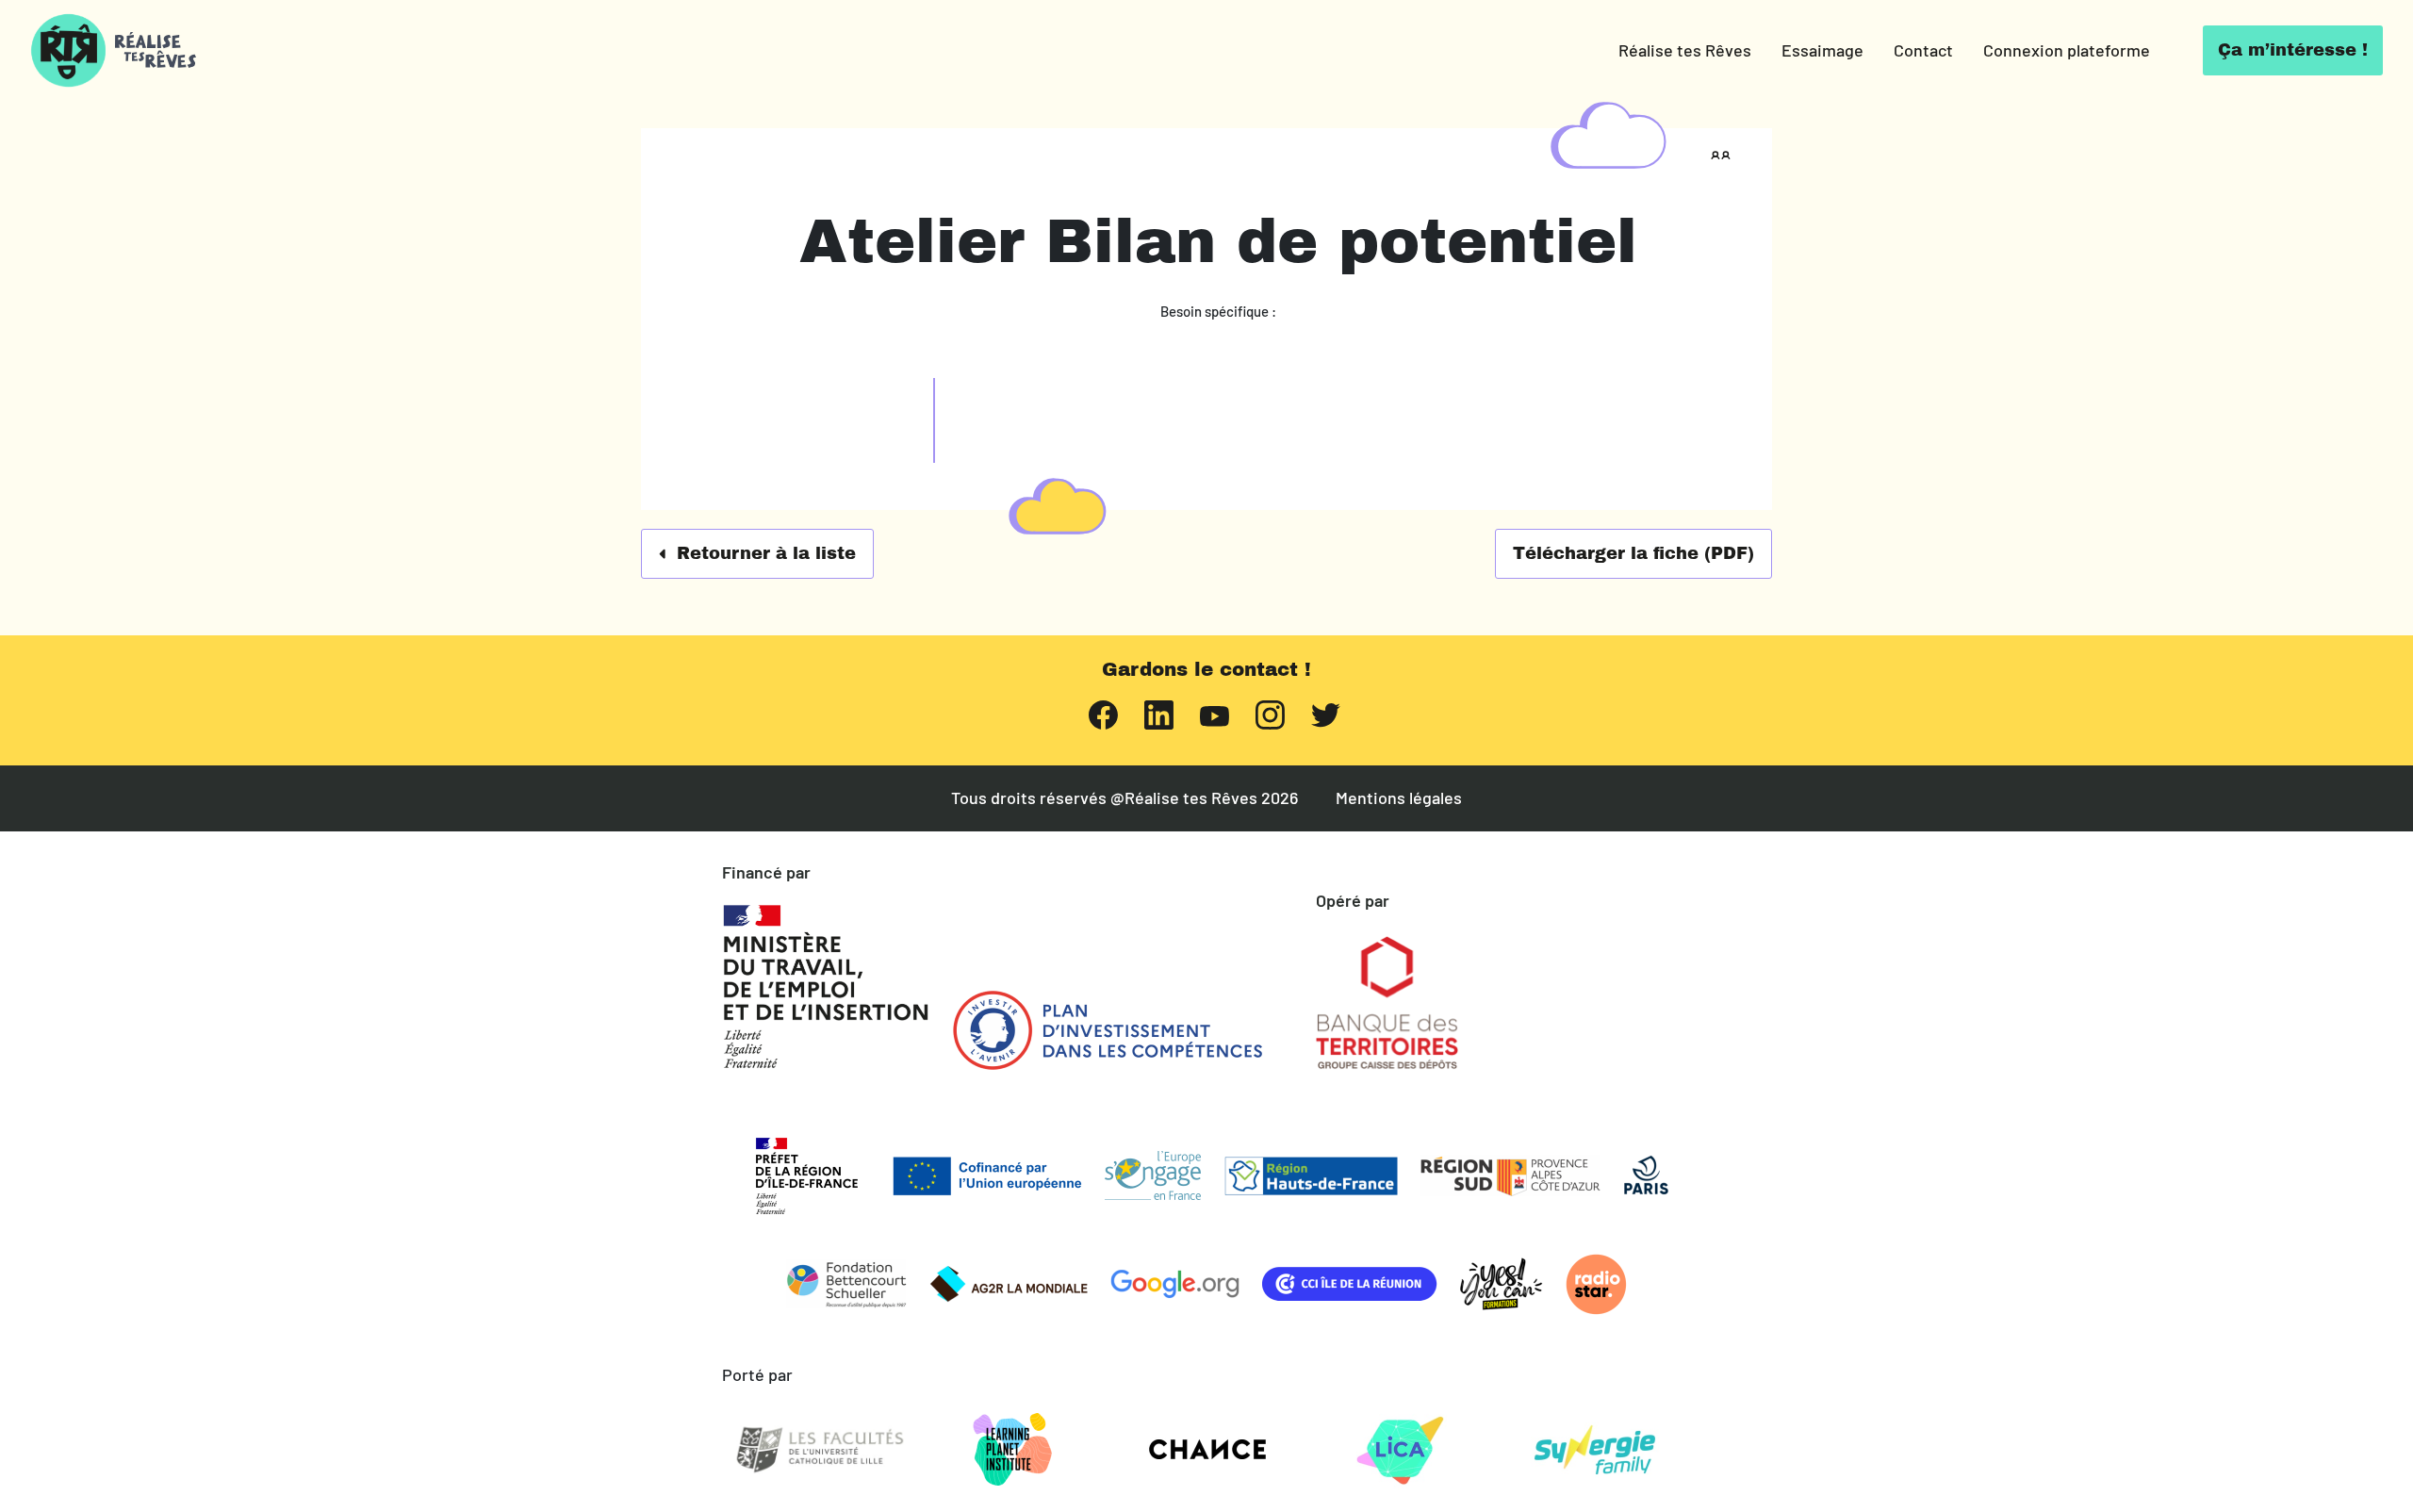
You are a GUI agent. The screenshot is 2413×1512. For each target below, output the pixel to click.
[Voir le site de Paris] (1646, 1175)
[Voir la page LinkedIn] (1159, 713)
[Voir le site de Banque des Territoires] (1387, 1003)
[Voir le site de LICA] (1401, 1450)
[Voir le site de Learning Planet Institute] (1013, 1450)
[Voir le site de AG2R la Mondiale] (1009, 1284)
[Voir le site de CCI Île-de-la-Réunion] (1350, 1284)
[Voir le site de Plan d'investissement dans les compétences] (1108, 1030)
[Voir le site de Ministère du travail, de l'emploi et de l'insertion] (826, 987)
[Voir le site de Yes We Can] (1502, 1284)
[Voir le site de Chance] (1206, 1450)
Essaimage (1822, 50)
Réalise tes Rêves (1685, 50)
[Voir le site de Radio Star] (1596, 1284)
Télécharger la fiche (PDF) (1633, 553)
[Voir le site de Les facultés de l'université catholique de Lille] (819, 1450)
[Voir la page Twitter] (1326, 713)
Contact (1923, 50)
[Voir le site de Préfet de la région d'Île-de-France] (807, 1176)
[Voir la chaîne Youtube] (1215, 714)
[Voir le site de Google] (1175, 1284)
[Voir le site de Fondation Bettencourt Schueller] (846, 1284)
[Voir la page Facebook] (1103, 713)
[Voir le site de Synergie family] (1594, 1450)
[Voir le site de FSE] (1153, 1175)
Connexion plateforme (2067, 50)
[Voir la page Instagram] (1270, 713)
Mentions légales (1399, 798)
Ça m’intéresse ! (2293, 50)
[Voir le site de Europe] (987, 1176)
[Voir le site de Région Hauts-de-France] (1311, 1176)
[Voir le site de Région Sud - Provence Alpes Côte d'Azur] (1510, 1176)
